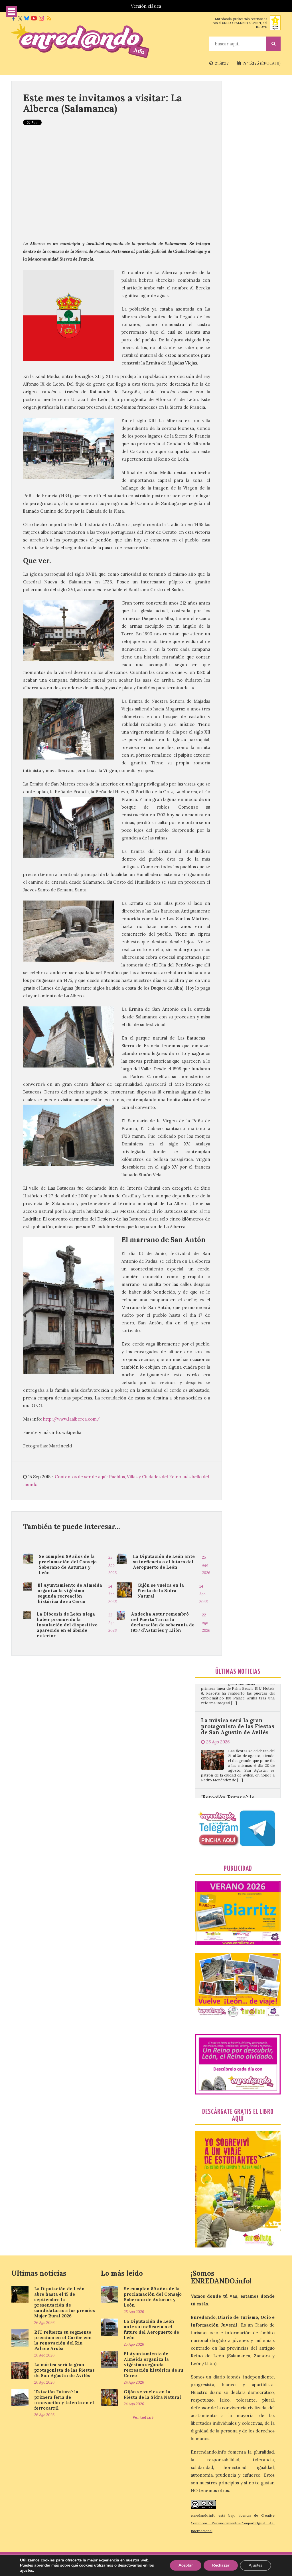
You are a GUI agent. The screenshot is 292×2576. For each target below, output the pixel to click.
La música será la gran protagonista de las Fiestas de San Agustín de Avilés (64, 2370)
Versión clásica (146, 6)
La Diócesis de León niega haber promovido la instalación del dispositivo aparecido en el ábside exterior (67, 1625)
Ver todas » (143, 2417)
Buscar (273, 44)
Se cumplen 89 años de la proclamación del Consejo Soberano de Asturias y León (68, 1564)
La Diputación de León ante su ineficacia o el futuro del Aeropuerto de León (164, 1562)
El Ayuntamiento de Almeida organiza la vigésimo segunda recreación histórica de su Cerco (70, 1593)
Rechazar (221, 2565)
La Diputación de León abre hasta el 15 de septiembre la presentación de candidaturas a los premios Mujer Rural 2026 (65, 2302)
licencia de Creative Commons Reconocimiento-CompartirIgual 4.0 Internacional (233, 2523)
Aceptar (186, 2565)
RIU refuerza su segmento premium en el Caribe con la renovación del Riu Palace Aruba (63, 2340)
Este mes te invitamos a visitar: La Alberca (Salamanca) (103, 103)
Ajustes (255, 2565)
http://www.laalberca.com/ (71, 1419)
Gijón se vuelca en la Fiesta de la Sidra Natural (161, 1591)
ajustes (27, 2571)
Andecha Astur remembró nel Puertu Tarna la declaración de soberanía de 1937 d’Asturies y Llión (163, 1622)
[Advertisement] (117, 188)
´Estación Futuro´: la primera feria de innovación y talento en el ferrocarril (237, 1748)
